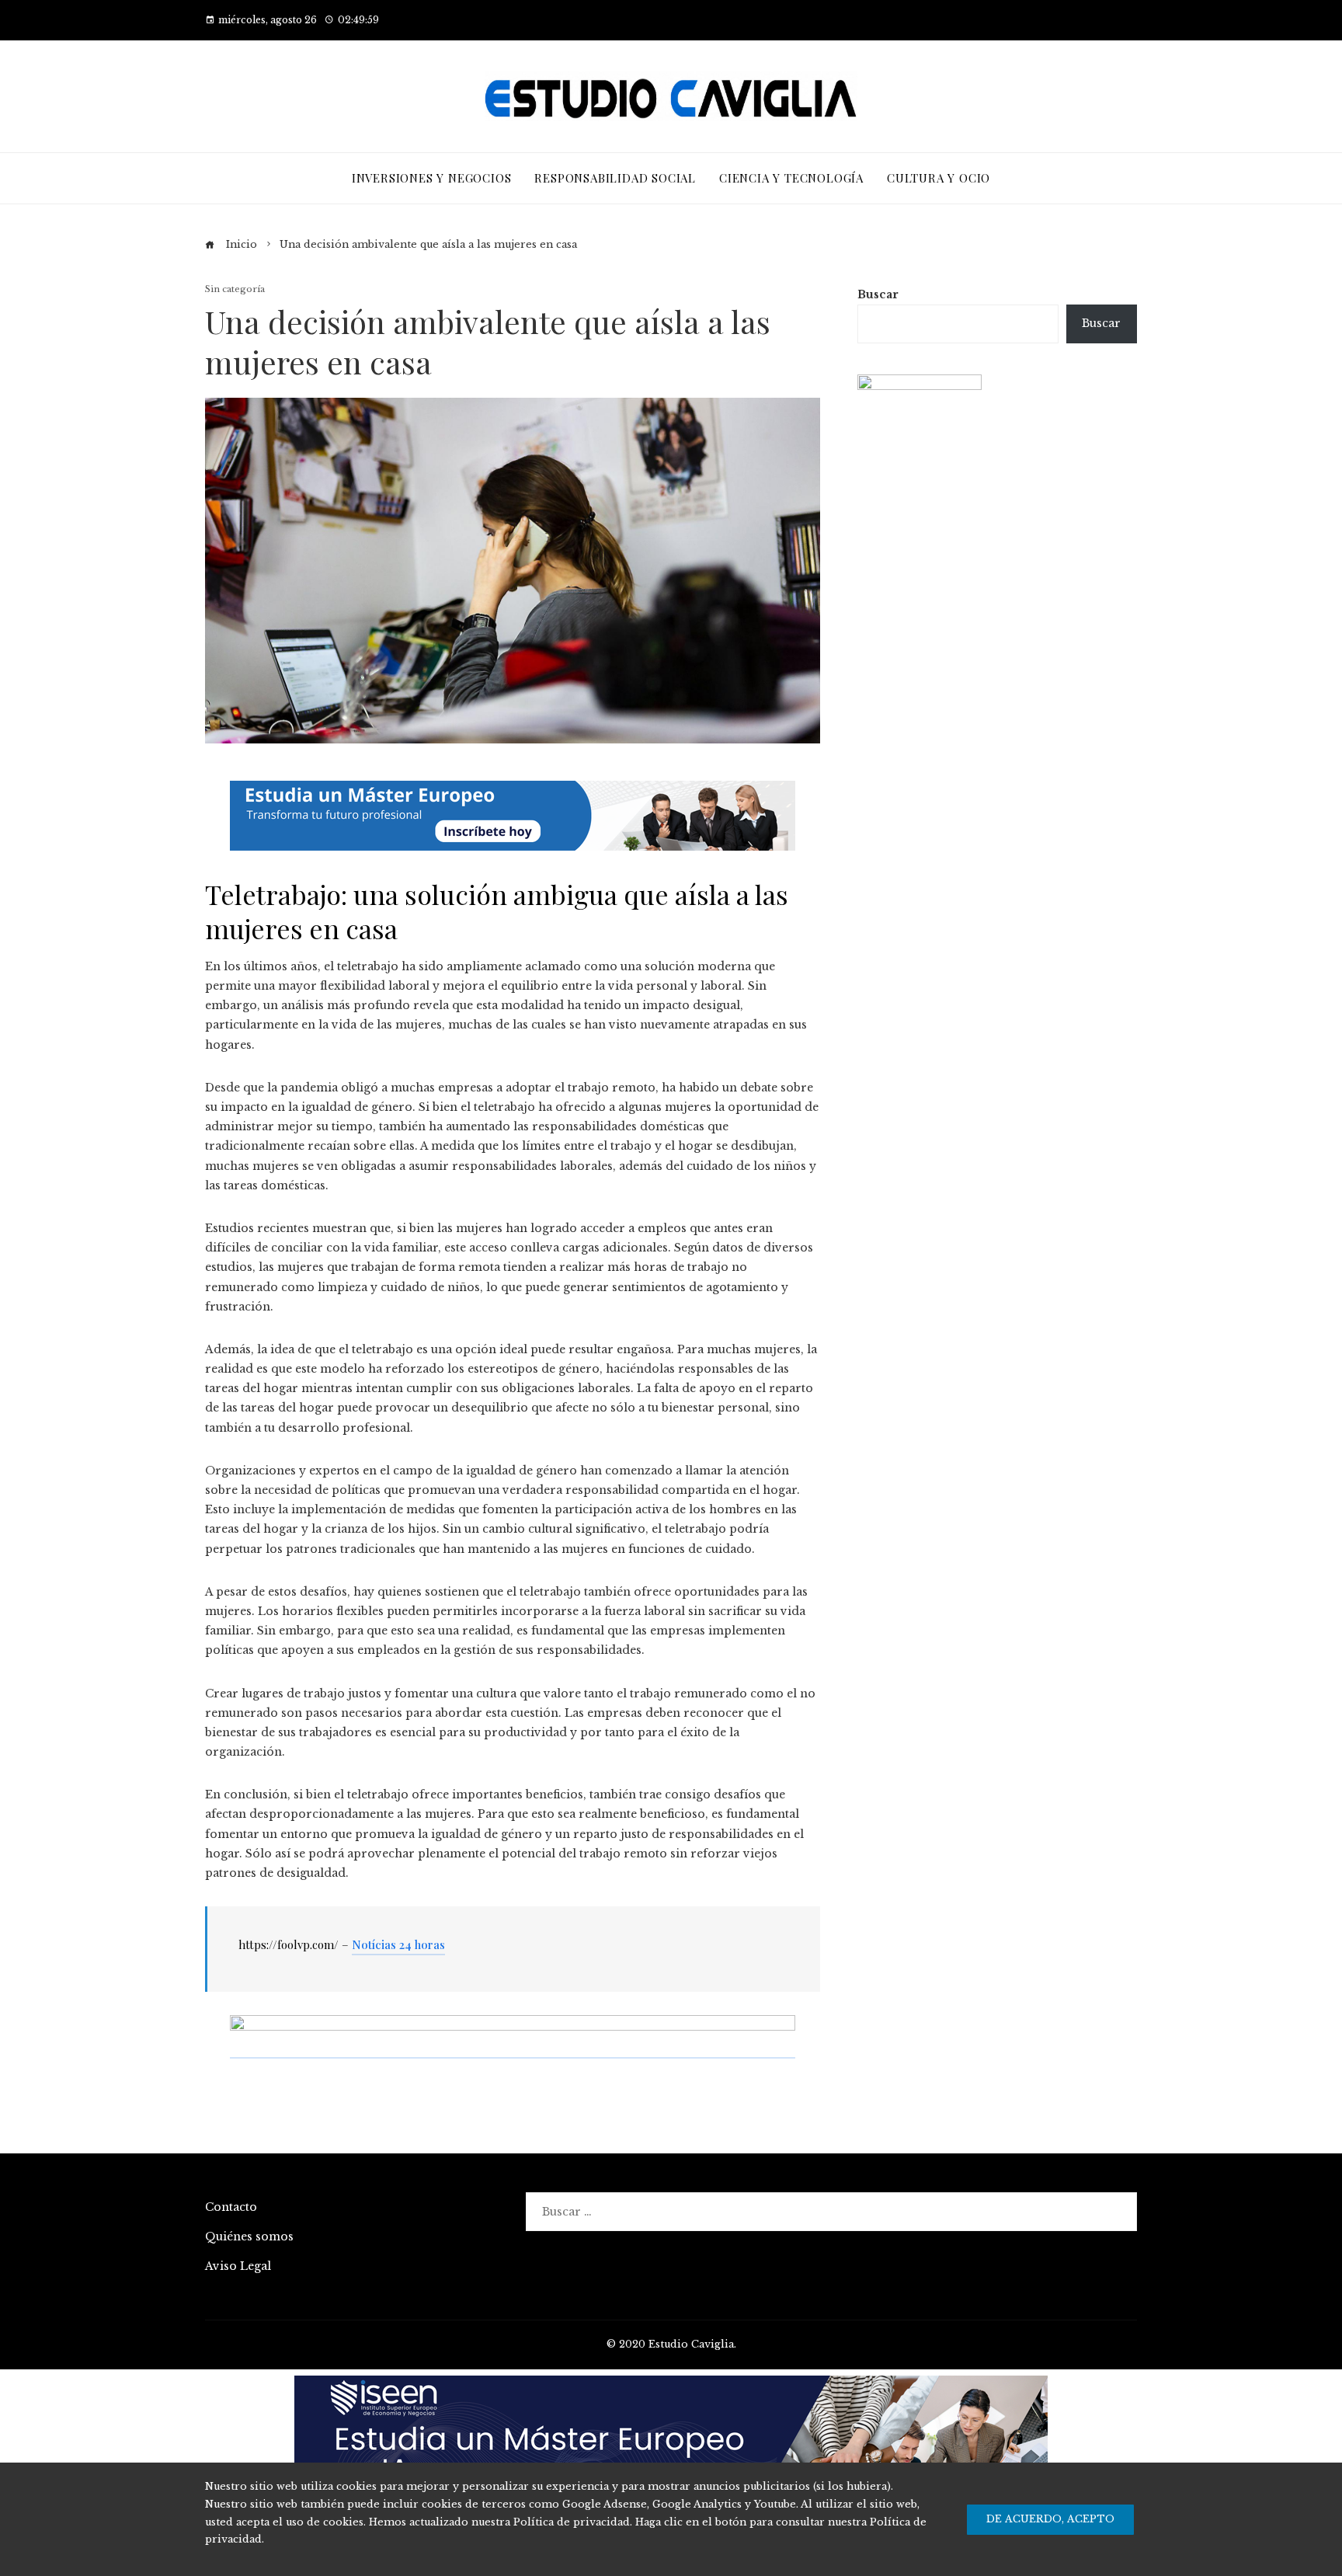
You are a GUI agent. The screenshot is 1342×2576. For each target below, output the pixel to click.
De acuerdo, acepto (1050, 2519)
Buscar (878, 294)
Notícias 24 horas (398, 1944)
